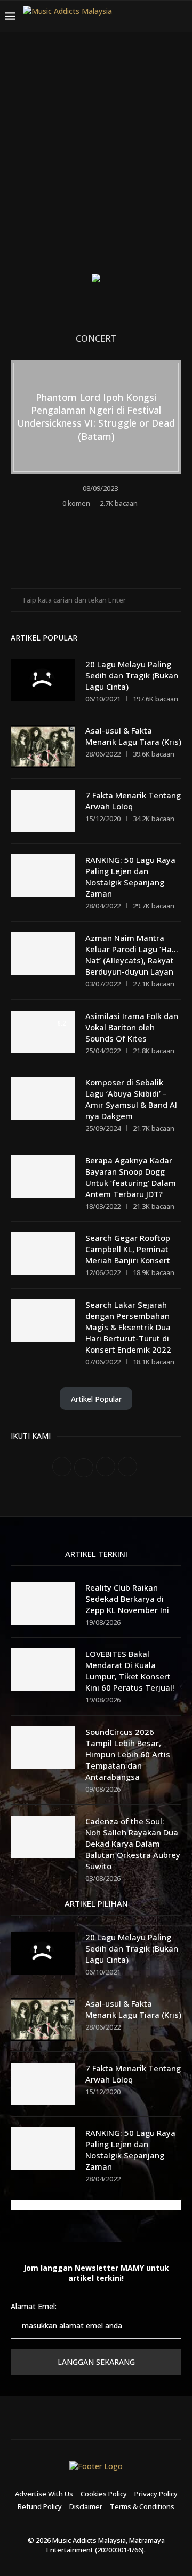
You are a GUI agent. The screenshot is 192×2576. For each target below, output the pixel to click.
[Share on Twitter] (104, 519)
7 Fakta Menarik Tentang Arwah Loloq (133, 801)
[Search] (181, 16)
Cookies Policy (104, 2494)
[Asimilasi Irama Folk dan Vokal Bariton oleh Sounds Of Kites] (43, 1032)
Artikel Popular (96, 1399)
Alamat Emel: (34, 2306)
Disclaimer (86, 2506)
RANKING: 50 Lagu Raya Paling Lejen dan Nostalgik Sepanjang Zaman (130, 877)
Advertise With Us (44, 2494)
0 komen (76, 503)
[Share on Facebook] (90, 519)
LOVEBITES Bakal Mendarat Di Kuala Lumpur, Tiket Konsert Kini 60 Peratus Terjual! (130, 1671)
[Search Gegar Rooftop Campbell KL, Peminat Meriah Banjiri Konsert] (43, 1254)
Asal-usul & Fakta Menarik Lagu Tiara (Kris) (133, 736)
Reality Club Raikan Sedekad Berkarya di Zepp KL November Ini (127, 1599)
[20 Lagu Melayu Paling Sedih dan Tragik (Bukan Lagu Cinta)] (43, 680)
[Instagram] (139, 37)
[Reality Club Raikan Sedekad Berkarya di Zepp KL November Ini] (43, 1603)
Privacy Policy (156, 2494)
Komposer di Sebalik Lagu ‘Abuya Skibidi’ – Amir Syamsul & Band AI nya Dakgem (131, 1099)
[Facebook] (113, 37)
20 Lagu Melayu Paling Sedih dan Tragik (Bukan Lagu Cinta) (132, 675)
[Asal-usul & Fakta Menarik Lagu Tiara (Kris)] (43, 746)
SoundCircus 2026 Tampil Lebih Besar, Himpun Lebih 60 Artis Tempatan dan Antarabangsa (128, 1754)
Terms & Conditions (142, 2506)
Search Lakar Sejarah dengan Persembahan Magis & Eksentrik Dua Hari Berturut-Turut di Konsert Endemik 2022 (128, 1327)
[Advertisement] (96, 160)
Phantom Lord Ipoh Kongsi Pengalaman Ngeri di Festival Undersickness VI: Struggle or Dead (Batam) (96, 417)
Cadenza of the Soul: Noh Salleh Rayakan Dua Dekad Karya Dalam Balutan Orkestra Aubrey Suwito (133, 1844)
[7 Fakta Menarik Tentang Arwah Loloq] (43, 811)
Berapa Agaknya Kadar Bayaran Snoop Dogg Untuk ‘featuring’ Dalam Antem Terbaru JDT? (131, 1177)
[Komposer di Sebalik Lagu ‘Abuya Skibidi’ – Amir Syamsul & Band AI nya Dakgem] (43, 1098)
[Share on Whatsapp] (119, 519)
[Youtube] (151, 37)
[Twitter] (126, 37)
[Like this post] (74, 519)
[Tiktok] (164, 37)
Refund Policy (40, 2506)
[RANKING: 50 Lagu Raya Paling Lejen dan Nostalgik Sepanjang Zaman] (43, 876)
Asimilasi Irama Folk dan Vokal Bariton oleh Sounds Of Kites (132, 1027)
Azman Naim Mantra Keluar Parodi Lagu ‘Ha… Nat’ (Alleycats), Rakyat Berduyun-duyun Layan (132, 955)
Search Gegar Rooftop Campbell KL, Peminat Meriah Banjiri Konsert (128, 1249)
